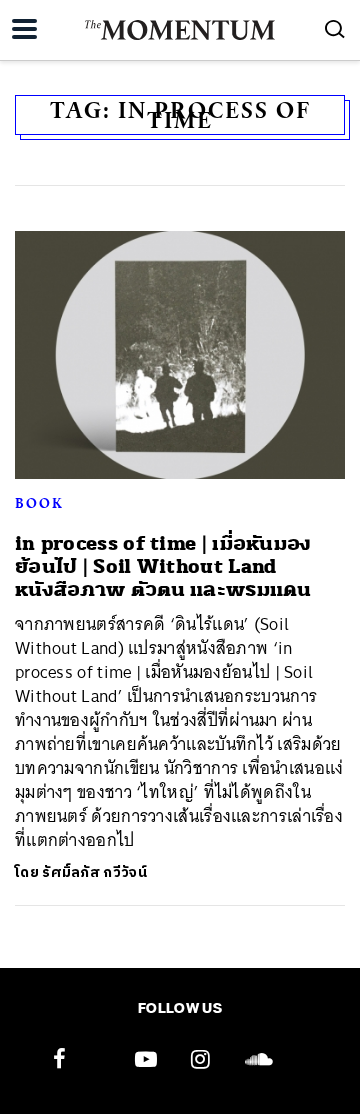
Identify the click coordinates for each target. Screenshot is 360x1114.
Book (39, 503)
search (335, 29)
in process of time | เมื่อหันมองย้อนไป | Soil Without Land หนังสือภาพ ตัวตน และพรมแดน (163, 567)
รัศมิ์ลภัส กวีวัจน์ (94, 872)
